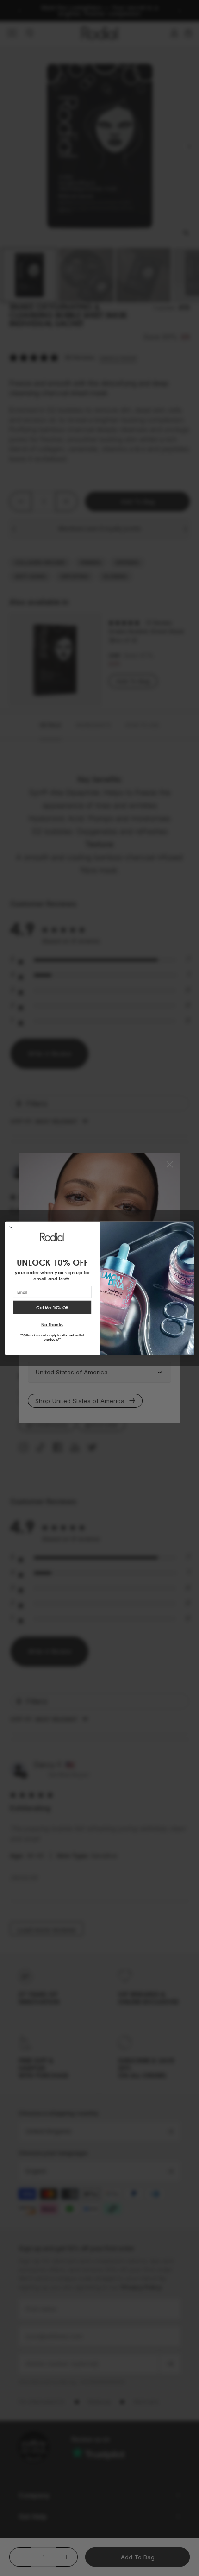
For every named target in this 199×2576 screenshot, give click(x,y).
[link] (52, 1236)
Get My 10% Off (52, 1307)
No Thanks (52, 1324)
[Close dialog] (11, 1227)
